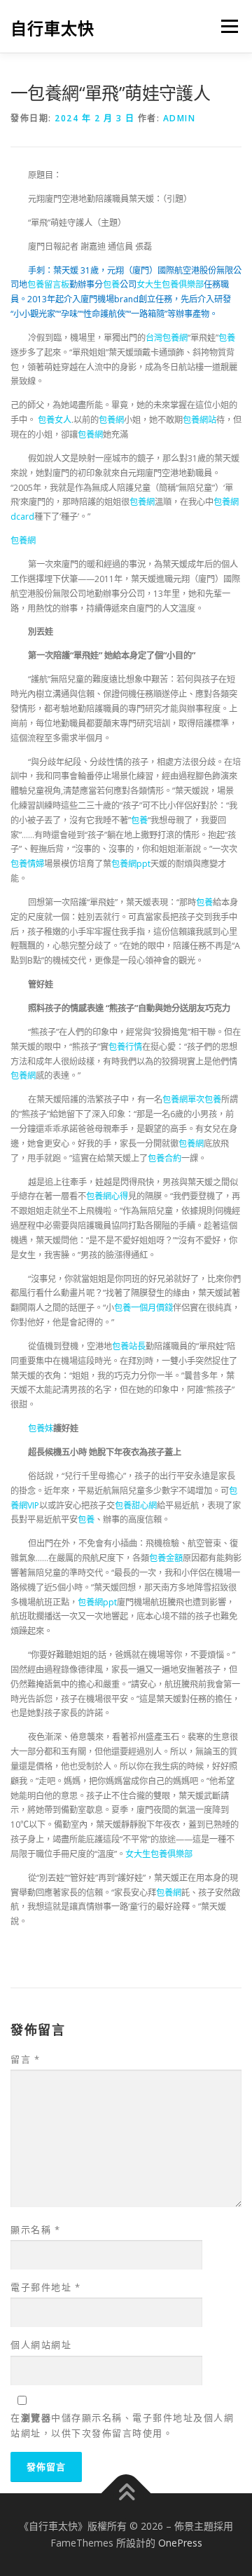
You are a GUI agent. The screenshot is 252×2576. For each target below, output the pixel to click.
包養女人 (55, 420)
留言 (25, 2059)
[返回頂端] (126, 2494)
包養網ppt (131, 864)
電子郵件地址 (45, 2287)
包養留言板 (48, 284)
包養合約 (164, 1158)
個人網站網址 (41, 2345)
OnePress (180, 2543)
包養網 (111, 420)
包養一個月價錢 (143, 1308)
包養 (111, 284)
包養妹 (41, 1428)
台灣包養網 (167, 338)
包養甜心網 (136, 1505)
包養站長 (129, 1346)
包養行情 (125, 1047)
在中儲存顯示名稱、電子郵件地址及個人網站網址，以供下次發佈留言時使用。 (122, 2425)
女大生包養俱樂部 (170, 284)
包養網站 (199, 420)
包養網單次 (183, 1099)
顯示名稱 (35, 2230)
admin (180, 118)
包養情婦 (27, 864)
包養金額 (166, 1558)
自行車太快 (52, 28)
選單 (225, 26)
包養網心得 (107, 1196)
